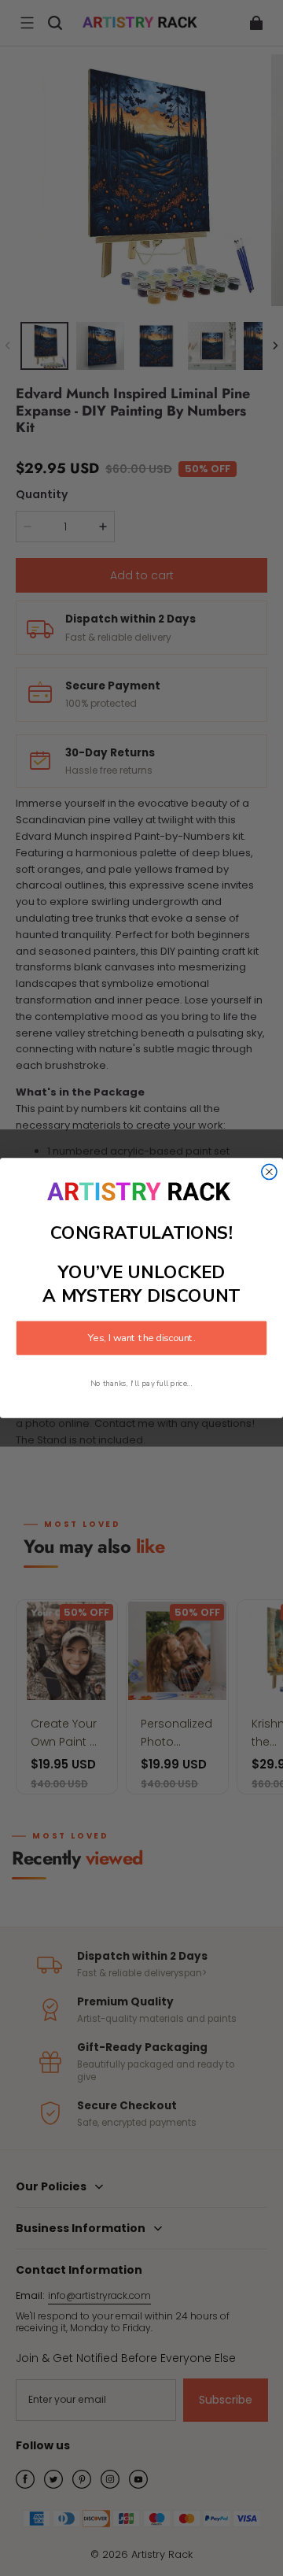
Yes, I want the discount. (141, 1338)
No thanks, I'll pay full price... (141, 1383)
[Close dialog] (269, 1172)
